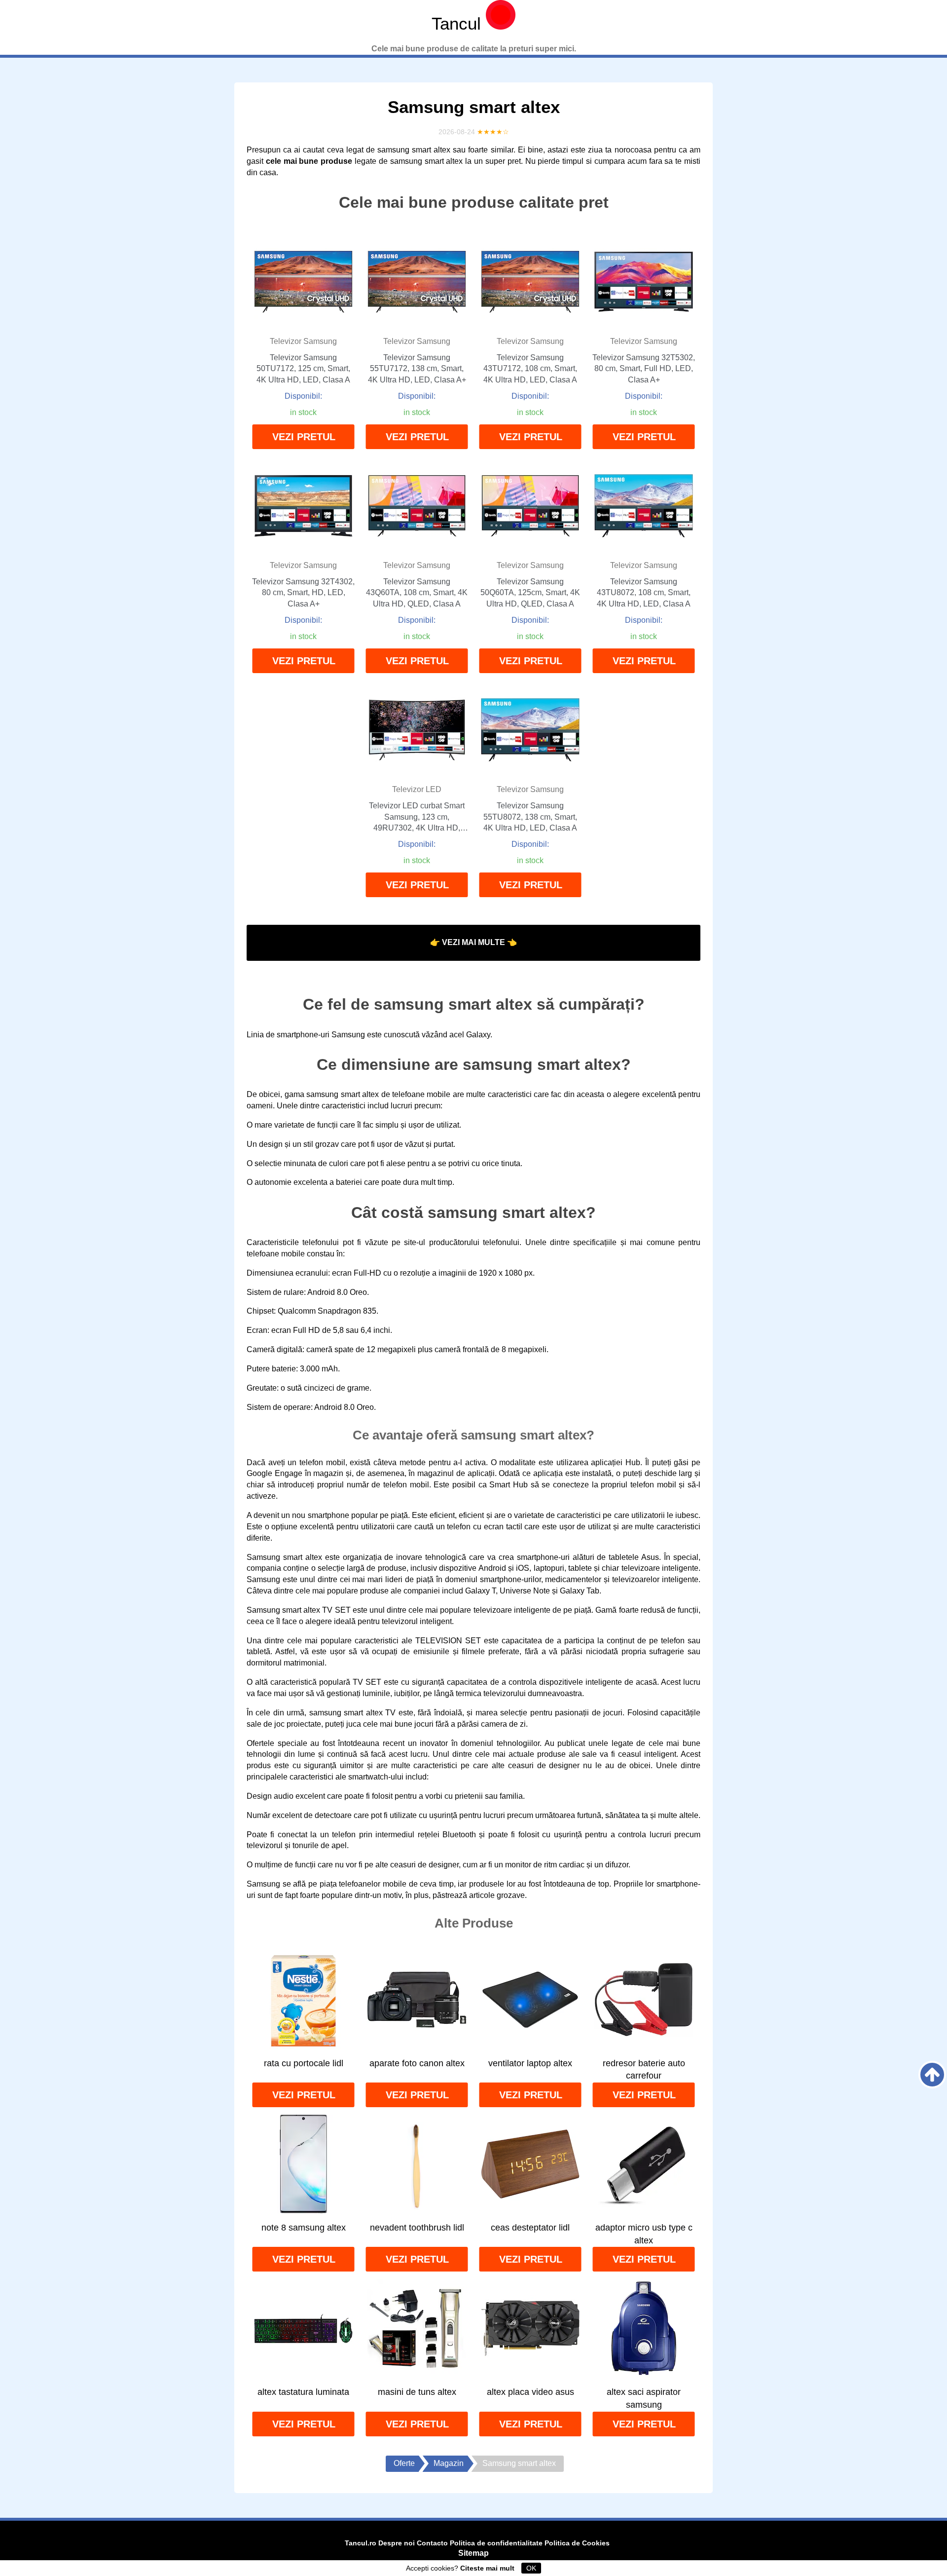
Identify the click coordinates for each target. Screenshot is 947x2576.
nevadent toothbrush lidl (417, 2228)
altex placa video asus (530, 2392)
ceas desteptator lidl (530, 2228)
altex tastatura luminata (303, 2392)
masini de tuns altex (417, 2392)
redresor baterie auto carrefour (644, 2070)
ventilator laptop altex (530, 2063)
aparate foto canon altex (417, 2063)
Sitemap (473, 2553)
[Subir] (932, 2075)
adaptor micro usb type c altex (644, 2234)
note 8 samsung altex (304, 2228)
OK (531, 2568)
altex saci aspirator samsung (644, 2398)
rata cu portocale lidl (304, 2063)
